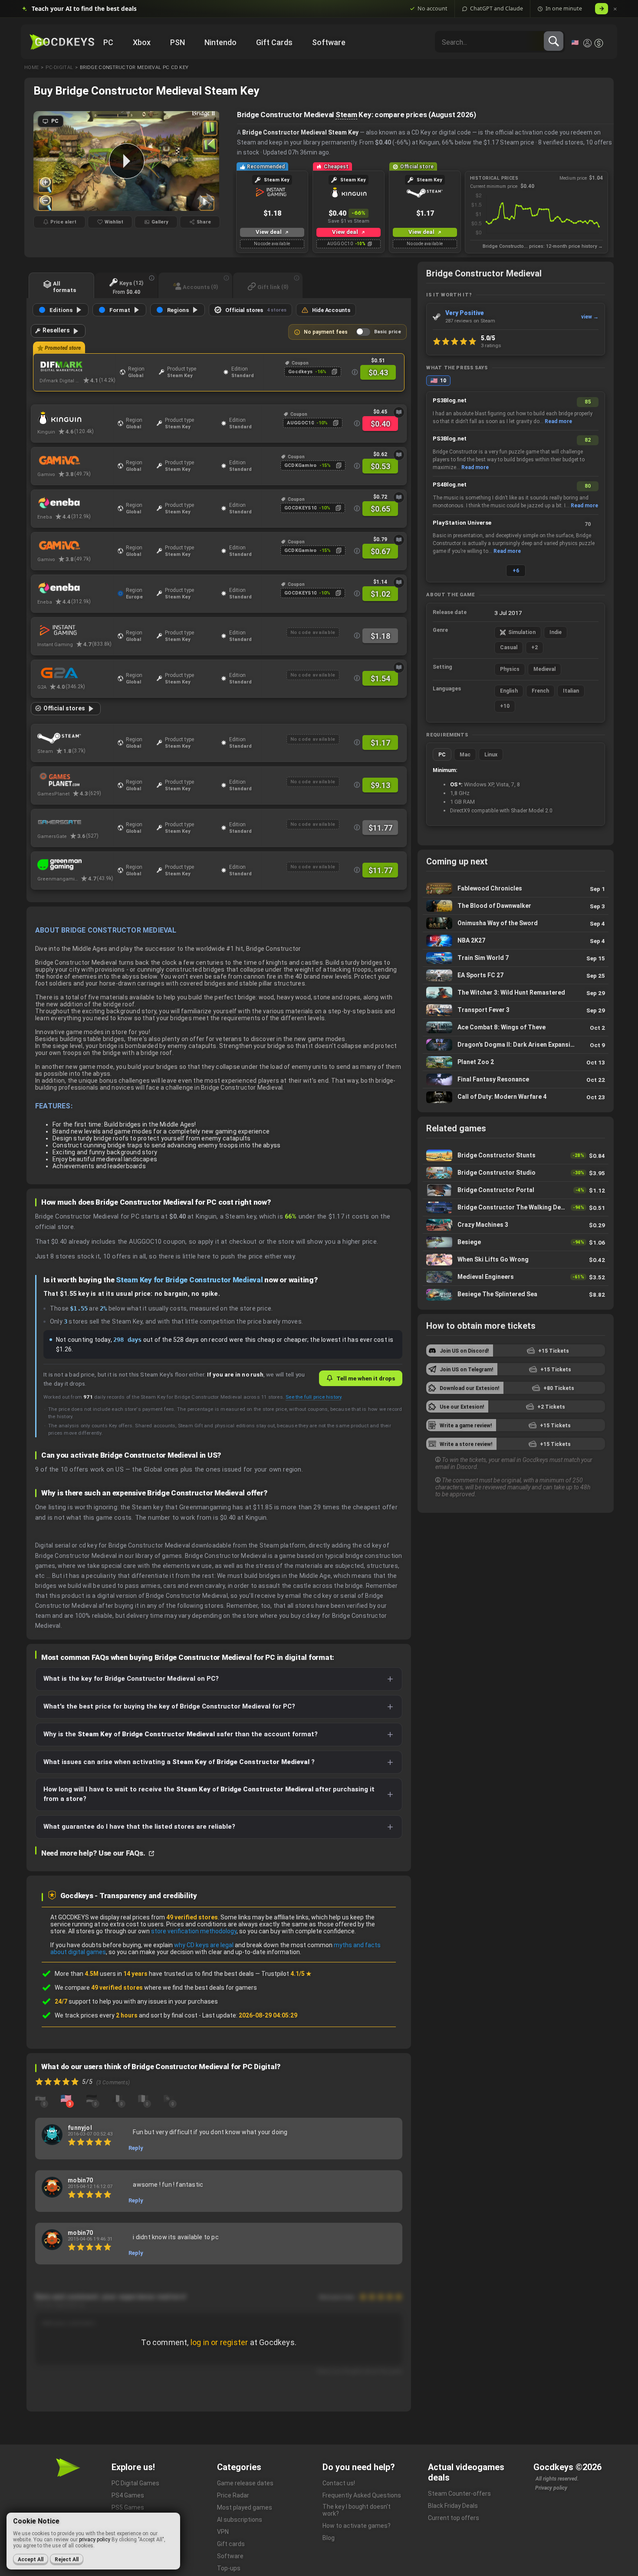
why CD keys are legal (204, 1945)
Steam (346, 115)
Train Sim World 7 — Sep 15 (516, 958)
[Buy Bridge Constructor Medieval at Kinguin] (75, 418)
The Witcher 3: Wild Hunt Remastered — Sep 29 (516, 993)
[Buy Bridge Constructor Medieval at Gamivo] (75, 460)
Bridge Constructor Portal (516, 1190)
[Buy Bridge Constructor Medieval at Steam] (75, 737)
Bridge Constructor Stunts (516, 1155)
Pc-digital (59, 67)
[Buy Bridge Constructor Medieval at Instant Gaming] (75, 631)
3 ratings (491, 345)
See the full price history (313, 1397)
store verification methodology (194, 1931)
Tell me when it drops (366, 1378)
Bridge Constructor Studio (516, 1173)
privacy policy (95, 2540)
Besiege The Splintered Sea (516, 1295)
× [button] (615, 9)
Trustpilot (286, 1974)
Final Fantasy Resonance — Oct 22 (516, 1079)
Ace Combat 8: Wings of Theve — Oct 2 (516, 1027)
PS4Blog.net (450, 485)
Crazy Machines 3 (516, 1225)
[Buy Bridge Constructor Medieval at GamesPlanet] (75, 780)
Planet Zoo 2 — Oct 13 (516, 1062)
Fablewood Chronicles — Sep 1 (516, 889)
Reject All (67, 2560)
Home (31, 67)
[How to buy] (399, 412)
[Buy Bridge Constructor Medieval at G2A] (75, 673)
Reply (136, 2148)
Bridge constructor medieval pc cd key (134, 67)
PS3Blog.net (450, 400)
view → (590, 317)
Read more (558, 421)
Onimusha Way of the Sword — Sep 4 (516, 923)
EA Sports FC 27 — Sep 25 (516, 975)
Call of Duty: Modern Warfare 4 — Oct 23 (516, 1097)
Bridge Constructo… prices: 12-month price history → (543, 246)
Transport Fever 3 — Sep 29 (516, 1010)
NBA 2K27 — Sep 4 (516, 941)
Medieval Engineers (516, 1277)
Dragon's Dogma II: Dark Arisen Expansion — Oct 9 (516, 1045)
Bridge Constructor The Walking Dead (516, 1207)
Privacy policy (551, 2488)
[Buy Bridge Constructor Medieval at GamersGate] (75, 822)
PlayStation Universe (462, 523)
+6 (516, 571)
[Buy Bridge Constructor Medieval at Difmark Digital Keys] (77, 367)
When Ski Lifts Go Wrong (516, 1260)
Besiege (516, 1242)
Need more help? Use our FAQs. (94, 1853)
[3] (66, 2098)
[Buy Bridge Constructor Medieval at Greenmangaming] (75, 865)
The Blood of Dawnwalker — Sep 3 (516, 906)
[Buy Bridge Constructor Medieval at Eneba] (75, 503)
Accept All (31, 2560)
